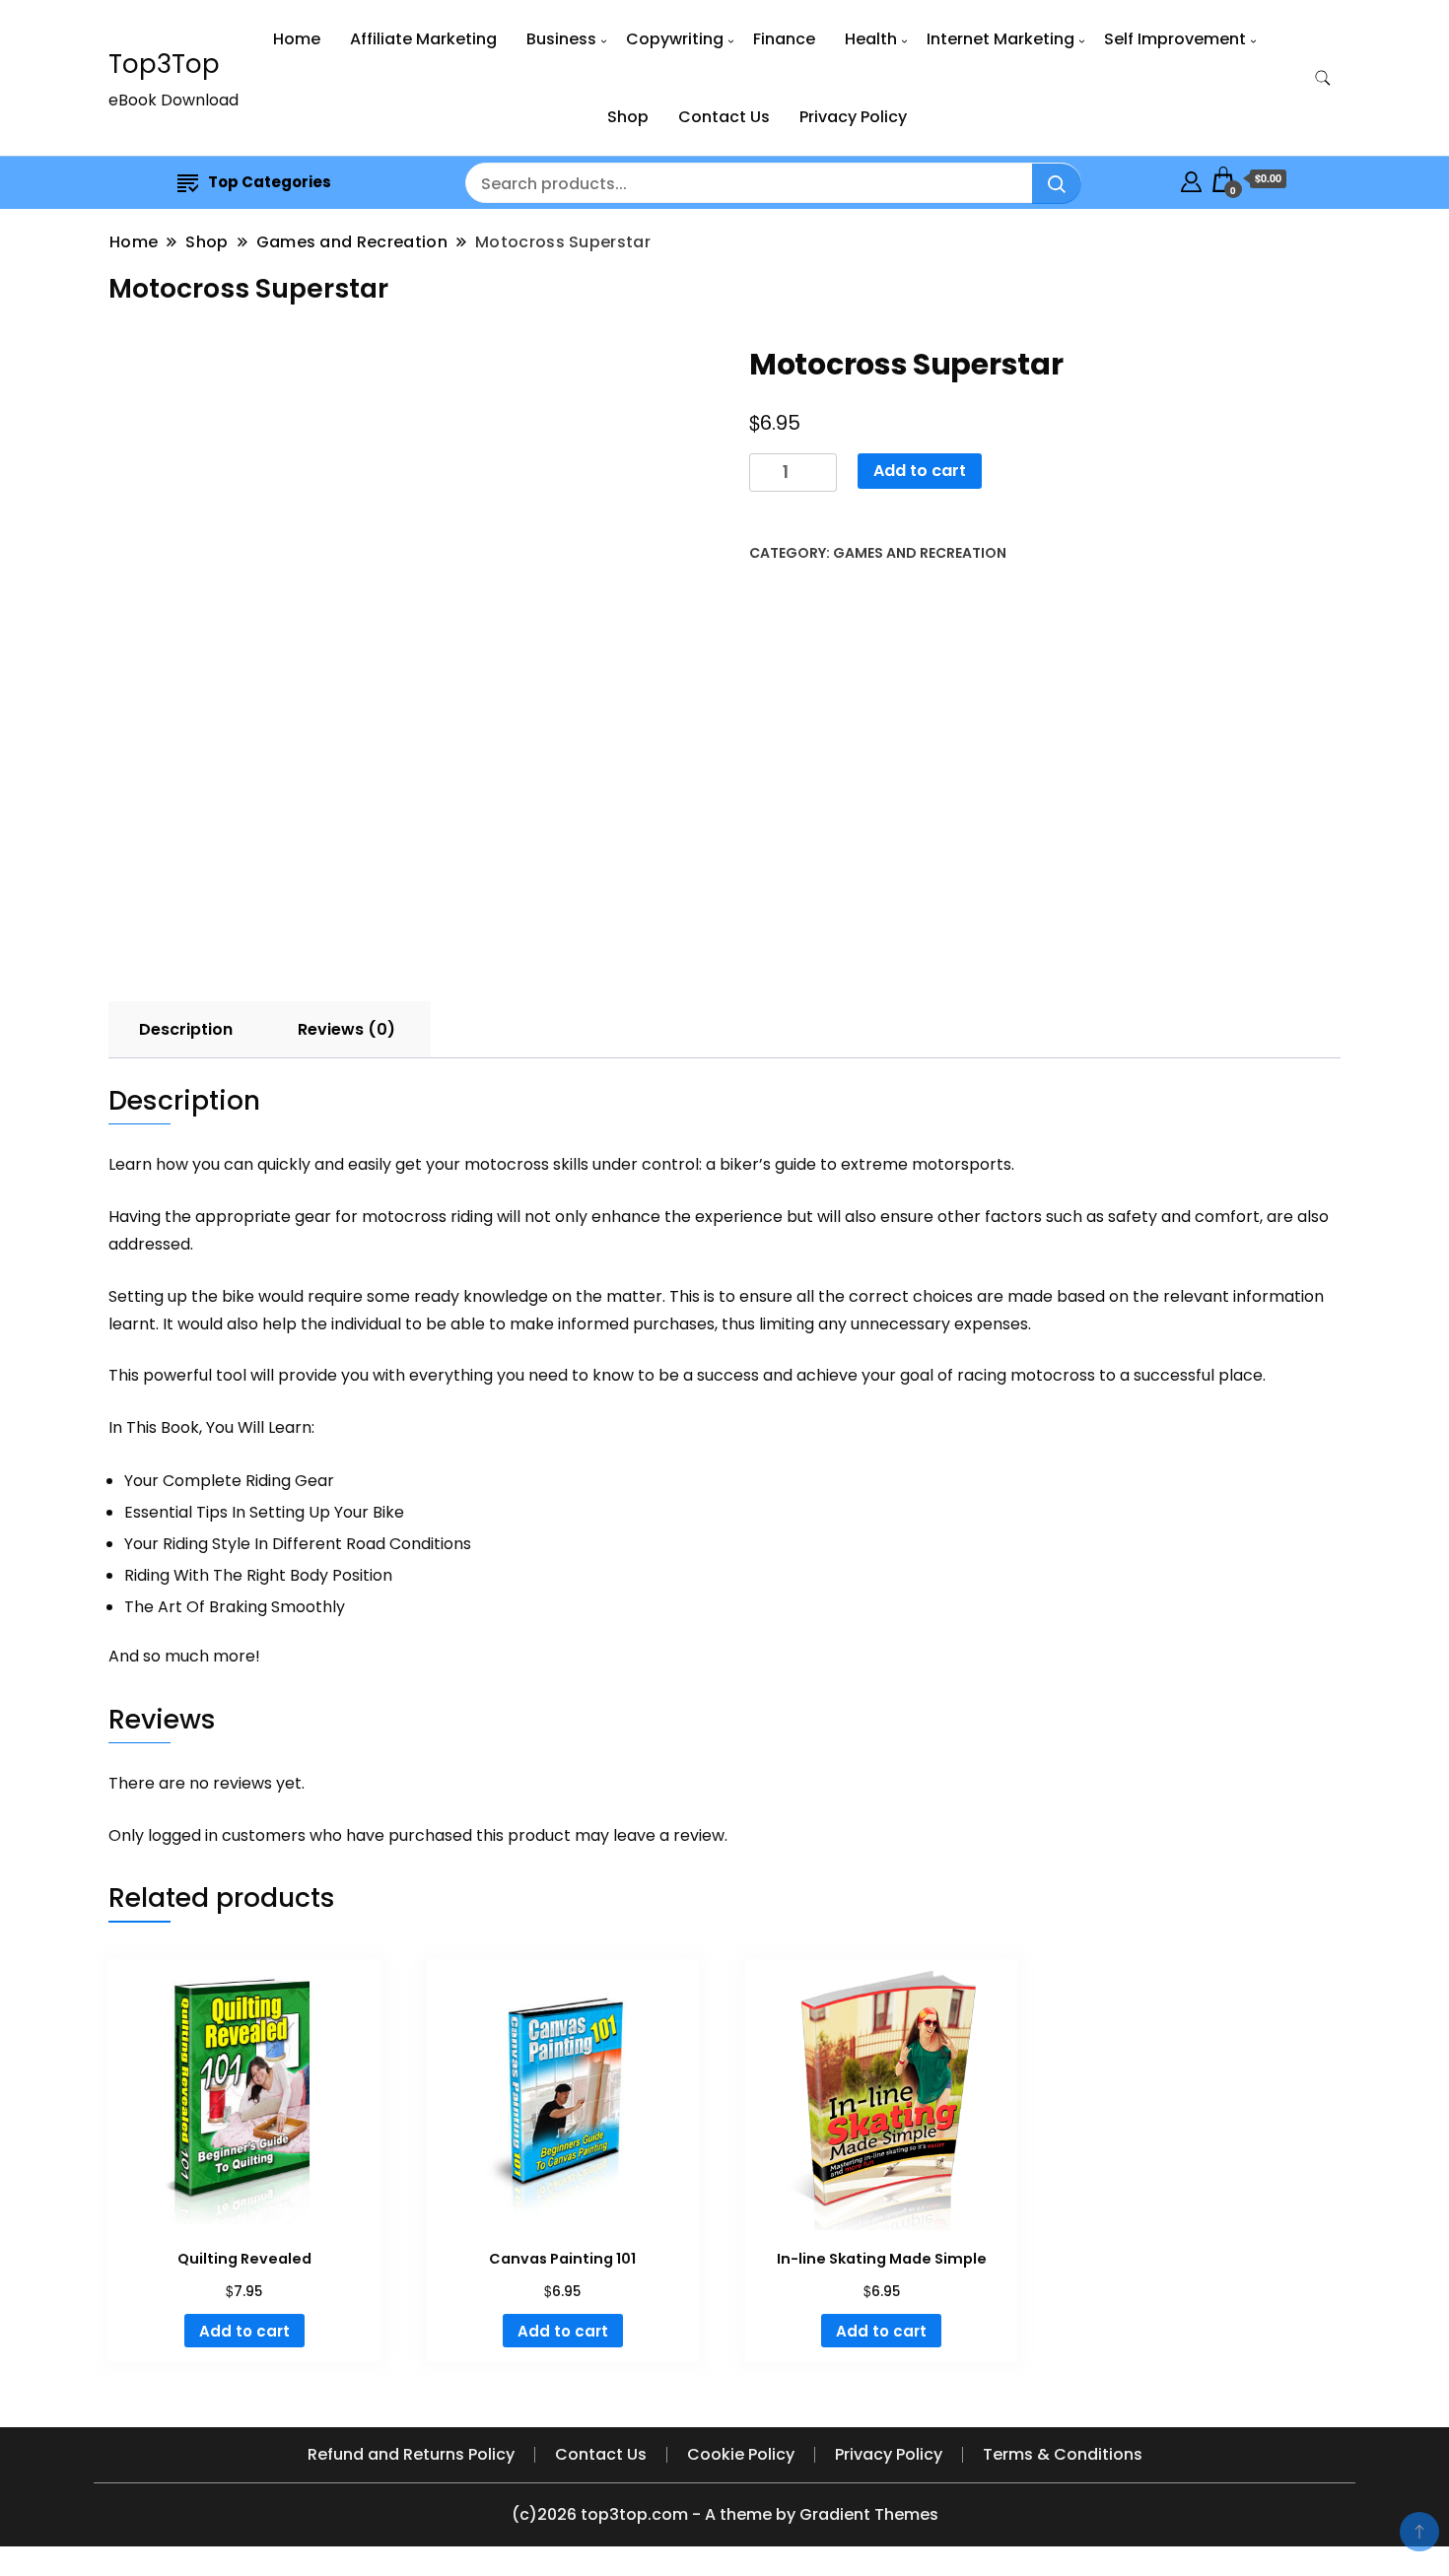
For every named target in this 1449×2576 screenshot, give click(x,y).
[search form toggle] (1323, 78)
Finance (784, 39)
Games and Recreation (920, 553)
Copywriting (675, 39)
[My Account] (1191, 179)
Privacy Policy (853, 117)
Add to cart (920, 471)
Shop (628, 117)
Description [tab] (186, 1029)
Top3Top (164, 64)
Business (561, 39)
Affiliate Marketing (423, 39)
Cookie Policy (741, 2454)
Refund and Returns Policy (411, 2454)
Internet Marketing (1000, 39)
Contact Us (724, 117)
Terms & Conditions (1063, 2454)
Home (297, 39)
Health (871, 39)
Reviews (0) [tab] (346, 1029)
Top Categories (270, 182)
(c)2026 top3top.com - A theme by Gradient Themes (725, 2514)
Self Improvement (1175, 39)
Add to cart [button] (244, 2331)
